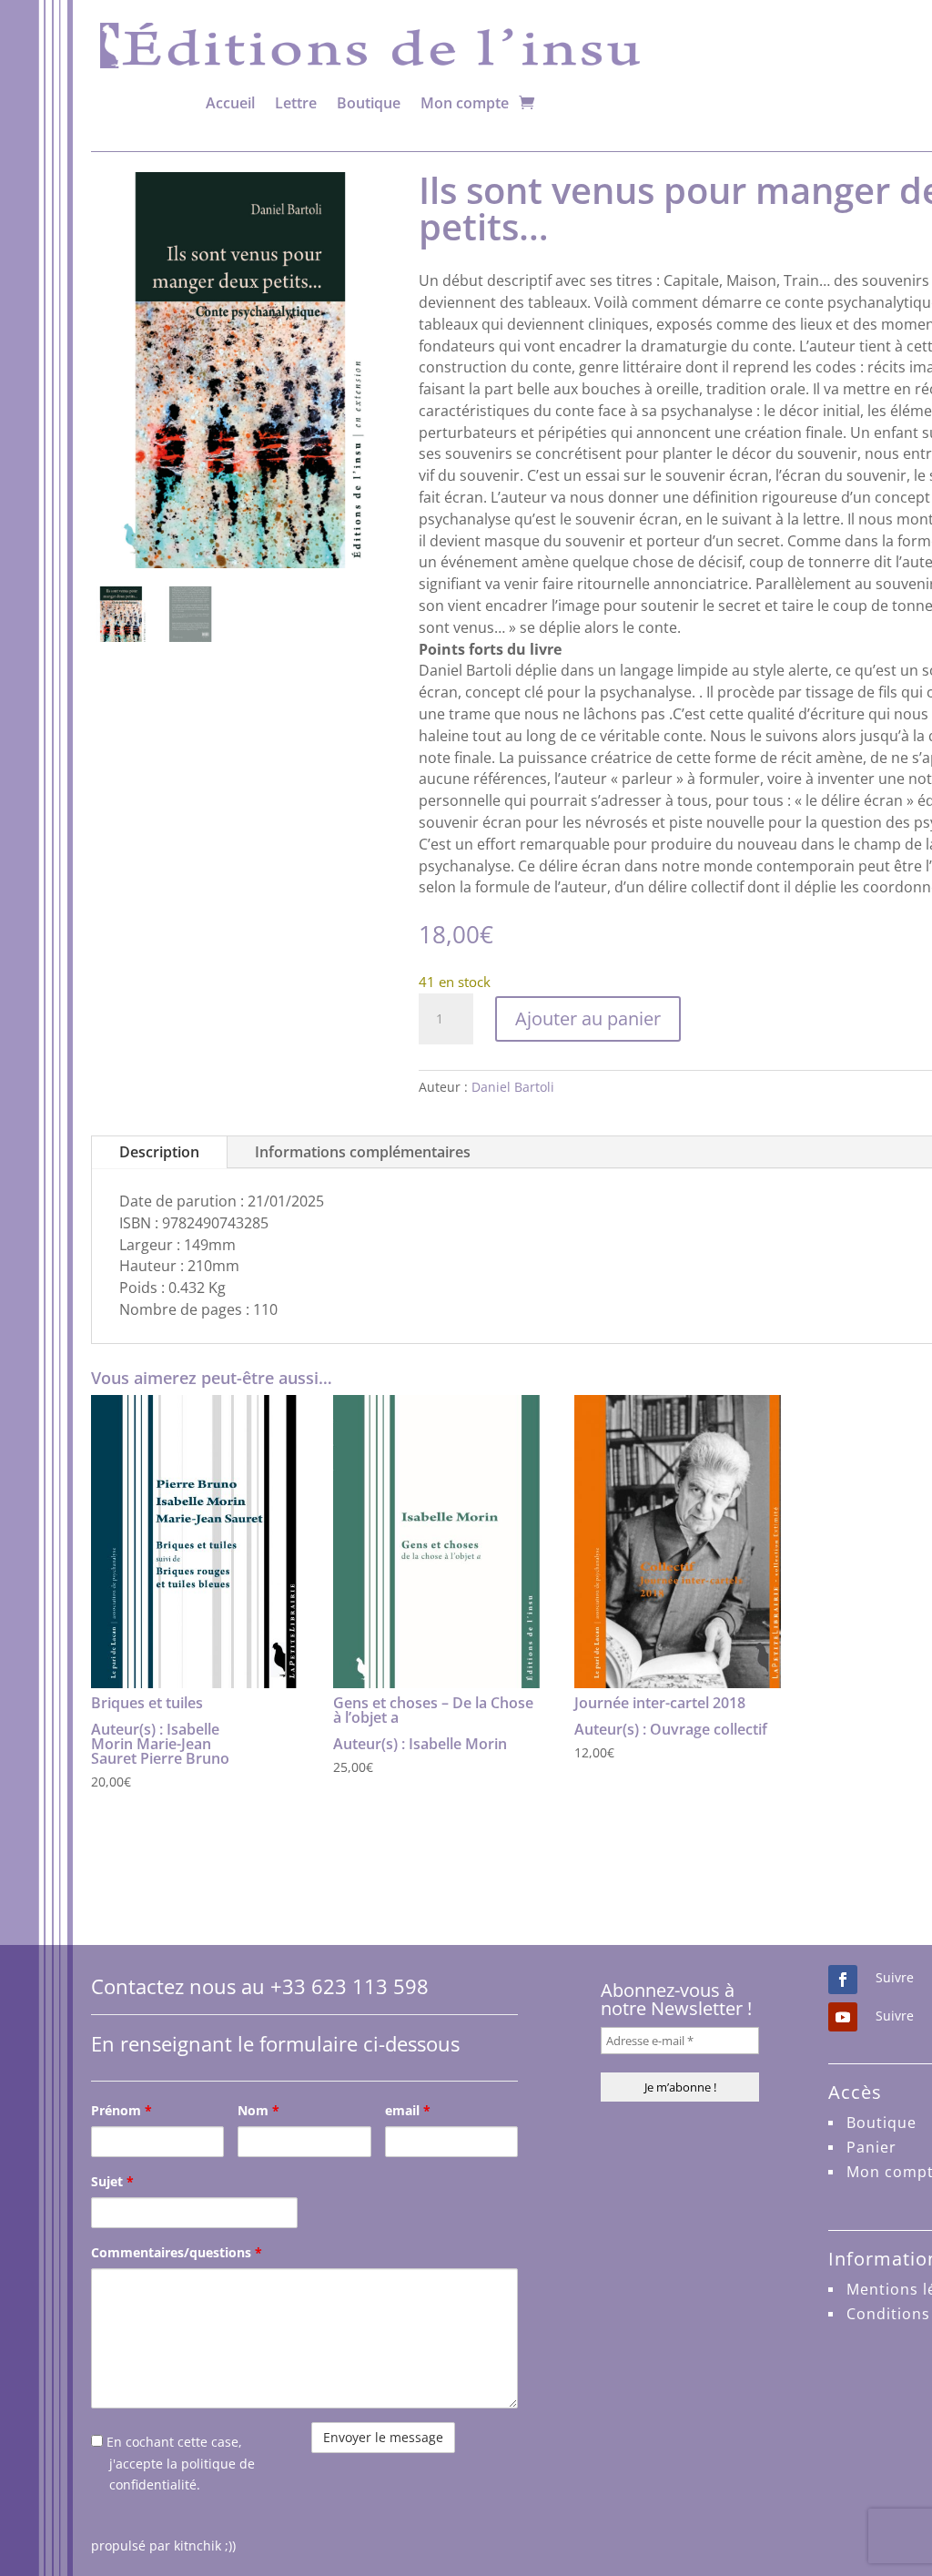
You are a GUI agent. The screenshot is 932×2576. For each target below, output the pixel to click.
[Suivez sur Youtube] (843, 2017)
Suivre (895, 1977)
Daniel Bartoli (513, 1087)
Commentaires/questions (177, 2252)
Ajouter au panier (588, 1018)
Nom (258, 2110)
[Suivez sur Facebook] (843, 1980)
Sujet (112, 2181)
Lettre (296, 103)
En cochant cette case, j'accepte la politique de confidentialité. (179, 2464)
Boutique (369, 103)
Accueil (230, 103)
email (408, 2110)
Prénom (122, 2110)
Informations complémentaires (363, 1152)
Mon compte (465, 103)
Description (159, 1152)
